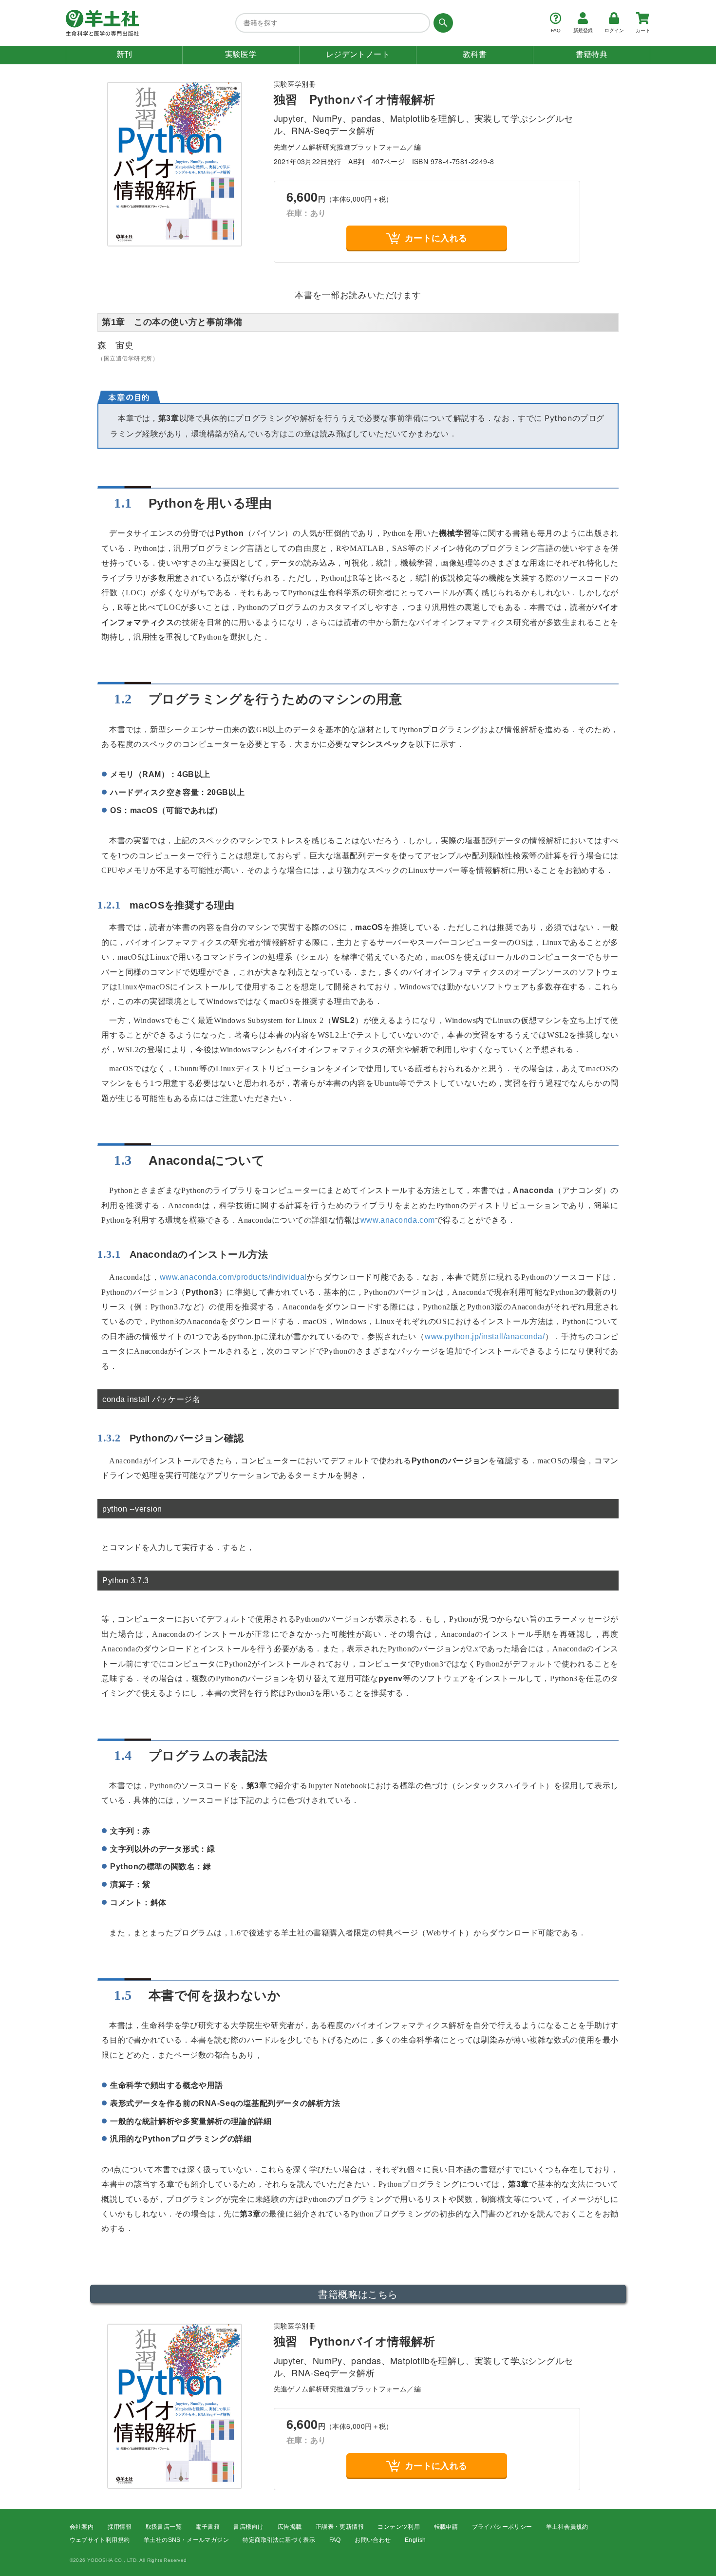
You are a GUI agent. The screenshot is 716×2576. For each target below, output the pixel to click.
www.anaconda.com (398, 1220)
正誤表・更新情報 (340, 2527)
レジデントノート (358, 54)
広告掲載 (290, 2527)
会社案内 (82, 2527)
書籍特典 (592, 54)
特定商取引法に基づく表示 (279, 2540)
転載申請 (446, 2527)
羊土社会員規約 (567, 2527)
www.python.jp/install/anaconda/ (485, 1336)
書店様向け (248, 2527)
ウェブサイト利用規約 (100, 2540)
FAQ (335, 2540)
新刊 (124, 54)
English (415, 2540)
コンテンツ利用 (399, 2527)
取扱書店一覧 (164, 2527)
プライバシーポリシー (502, 2527)
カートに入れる (436, 238)
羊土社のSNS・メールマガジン (186, 2540)
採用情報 (120, 2527)
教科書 (475, 54)
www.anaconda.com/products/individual (233, 1277)
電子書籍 (207, 2527)
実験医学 (241, 54)
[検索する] (442, 23)
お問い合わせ (373, 2540)
